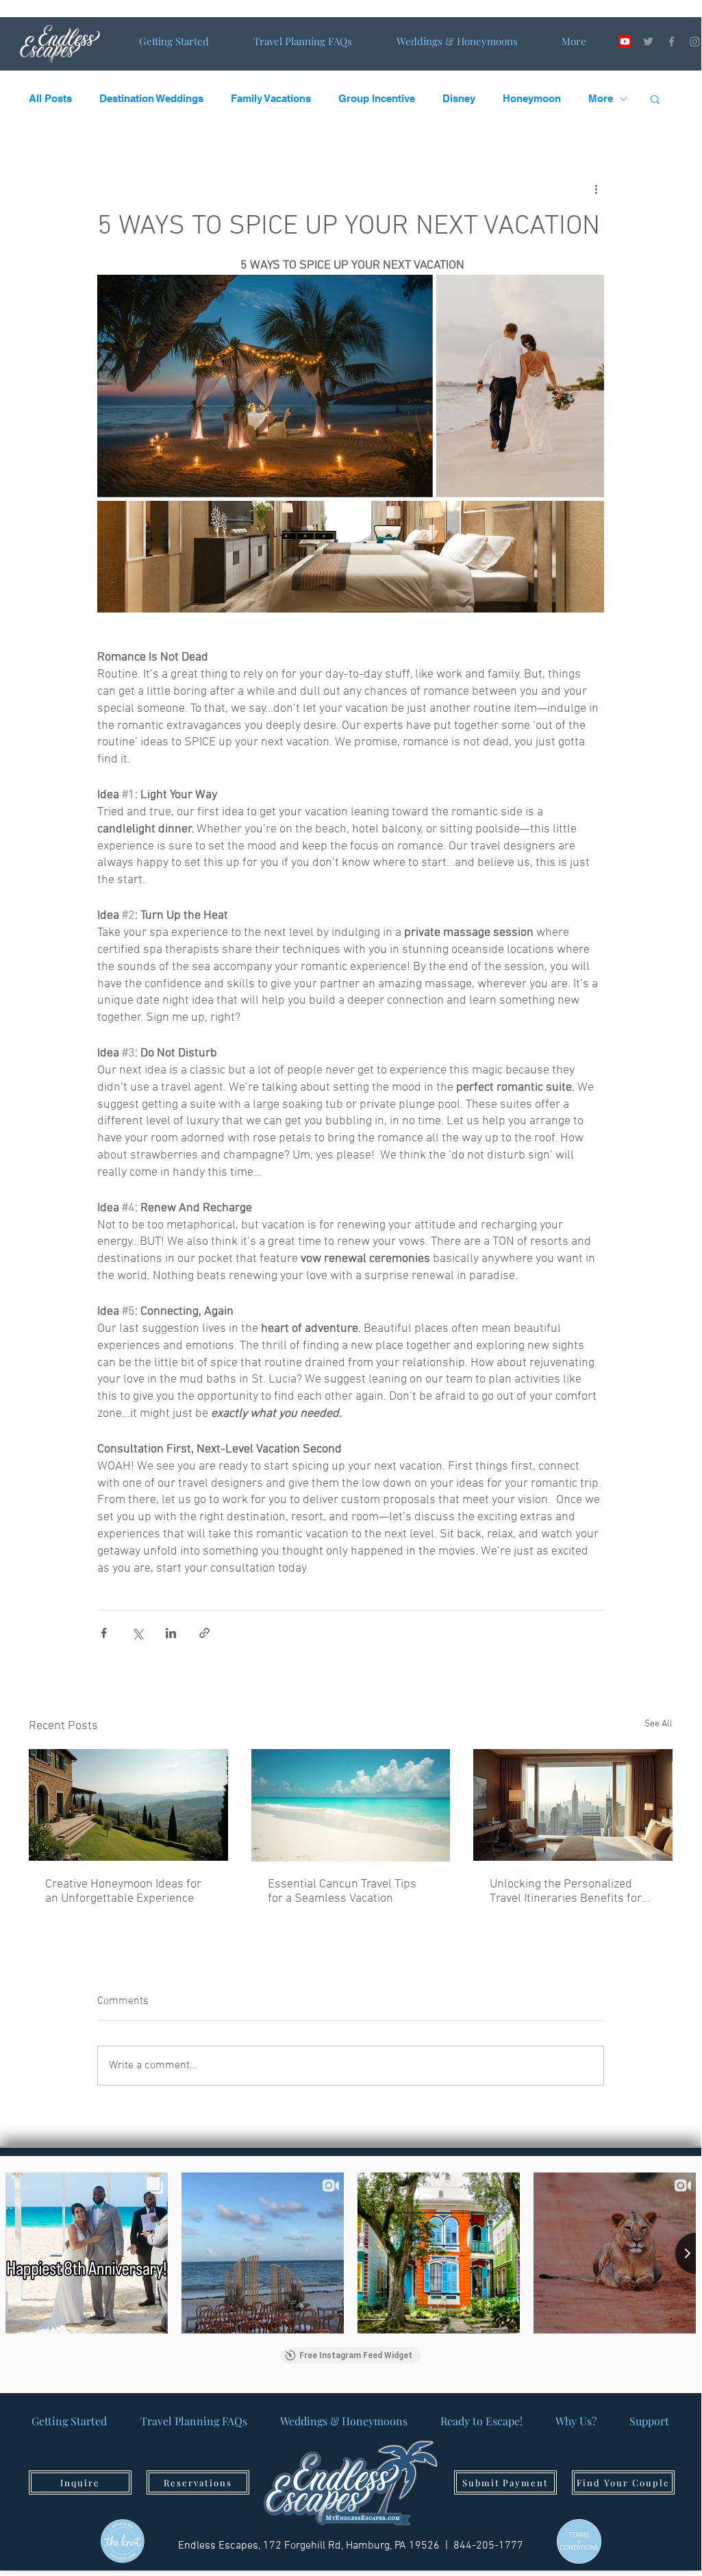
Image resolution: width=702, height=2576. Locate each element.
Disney (459, 98)
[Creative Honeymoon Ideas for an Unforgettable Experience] (128, 1805)
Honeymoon (532, 98)
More (601, 98)
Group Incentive (377, 98)
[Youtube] (625, 41)
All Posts (50, 98)
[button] (655, 99)
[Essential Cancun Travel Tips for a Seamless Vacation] (351, 1805)
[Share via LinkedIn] (171, 1633)
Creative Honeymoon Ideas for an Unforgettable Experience (123, 1892)
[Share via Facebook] (104, 1633)
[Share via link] (204, 1633)
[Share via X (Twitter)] (137, 1633)
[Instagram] (695, 41)
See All (659, 1724)
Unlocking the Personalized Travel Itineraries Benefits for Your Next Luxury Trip (566, 1892)
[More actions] (596, 189)
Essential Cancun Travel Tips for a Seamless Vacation (342, 1892)
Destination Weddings (151, 98)
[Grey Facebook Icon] (672, 41)
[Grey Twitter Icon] (648, 41)
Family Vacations (271, 98)
